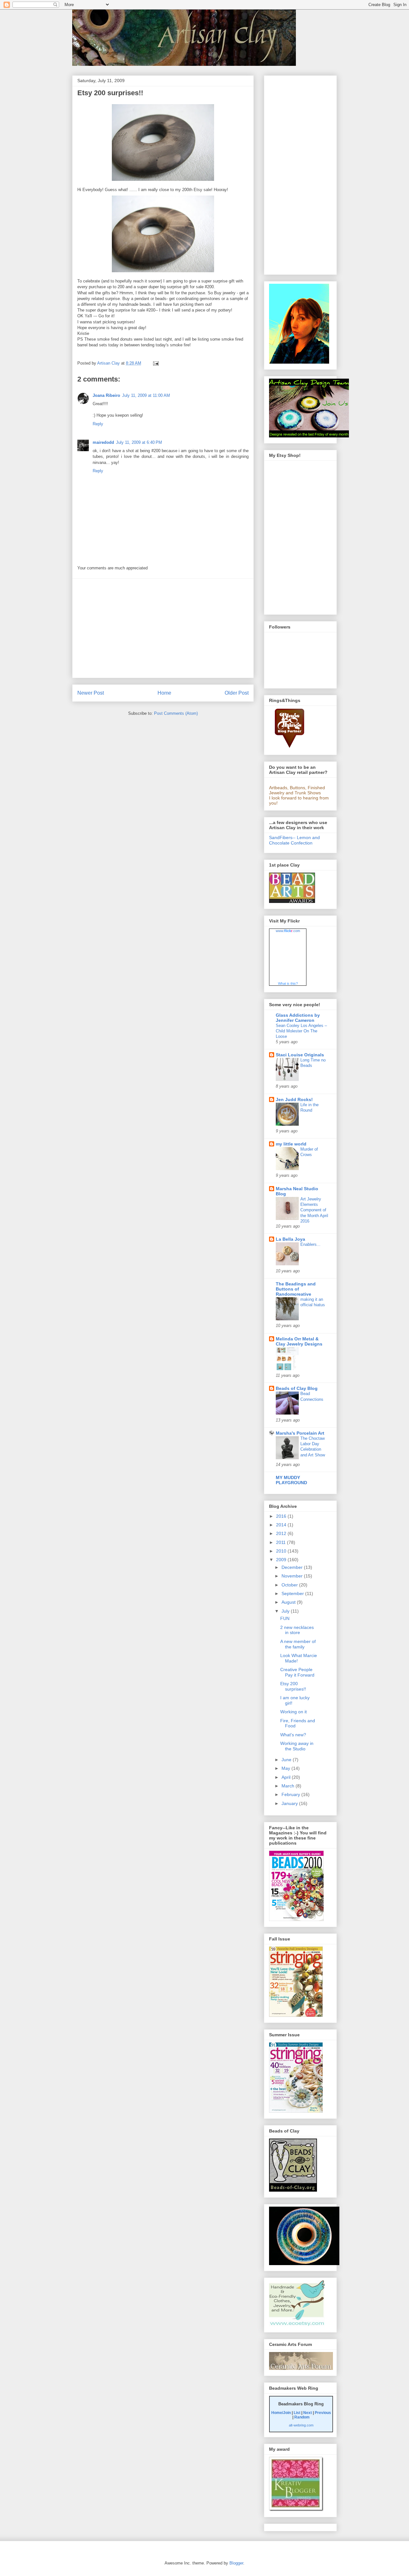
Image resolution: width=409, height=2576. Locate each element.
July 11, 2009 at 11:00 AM (146, 395)
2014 (282, 1525)
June (287, 1760)
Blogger (236, 2563)
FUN (285, 1618)
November (293, 1576)
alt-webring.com (301, 2425)
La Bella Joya (290, 1239)
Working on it (293, 1712)
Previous (323, 2413)
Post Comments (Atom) (176, 713)
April (287, 1777)
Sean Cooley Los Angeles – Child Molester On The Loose (301, 1031)
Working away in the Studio (297, 1746)
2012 (282, 1533)
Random (302, 2417)
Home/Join (281, 2413)
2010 (282, 1551)
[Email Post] (155, 363)
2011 (282, 1542)
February (291, 1794)
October (290, 1585)
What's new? (293, 1735)
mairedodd (103, 442)
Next (308, 2413)
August (289, 1602)
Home (164, 693)
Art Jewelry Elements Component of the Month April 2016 (314, 1210)
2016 (282, 1516)
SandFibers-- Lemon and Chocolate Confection (294, 840)
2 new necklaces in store (297, 1630)
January (290, 1803)
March (289, 1786)
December (293, 1567)
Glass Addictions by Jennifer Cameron (298, 1018)
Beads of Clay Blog (297, 1388)
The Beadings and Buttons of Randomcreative (296, 1289)
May (286, 1768)
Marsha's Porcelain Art (300, 1433)
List (297, 2413)
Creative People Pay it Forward (297, 1672)
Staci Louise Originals (300, 1055)
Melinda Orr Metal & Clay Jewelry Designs (299, 1341)
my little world (291, 1144)
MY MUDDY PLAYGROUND (291, 1480)
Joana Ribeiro (106, 395)
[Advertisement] (163, 628)
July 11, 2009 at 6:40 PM (139, 442)
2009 (282, 1560)
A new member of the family (298, 1644)
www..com (288, 931)
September (293, 1593)
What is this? (288, 983)
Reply (98, 424)
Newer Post (91, 693)
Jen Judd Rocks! (294, 1099)
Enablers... (310, 1244)
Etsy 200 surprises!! (293, 1686)
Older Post (237, 693)
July (286, 1611)
